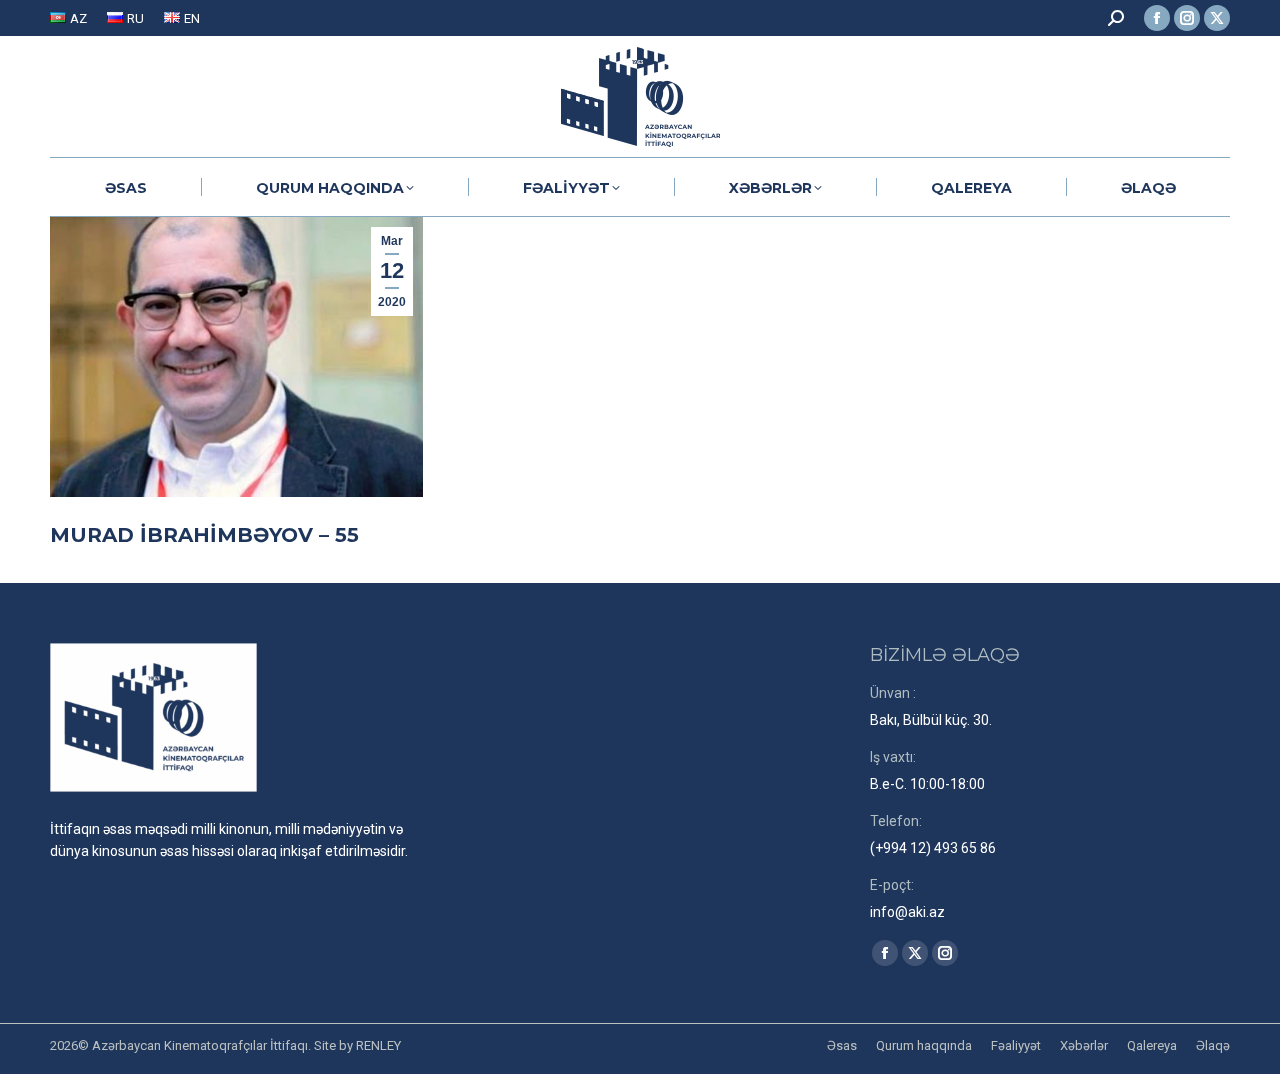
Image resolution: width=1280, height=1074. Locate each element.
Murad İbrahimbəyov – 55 (204, 535)
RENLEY (378, 1045)
